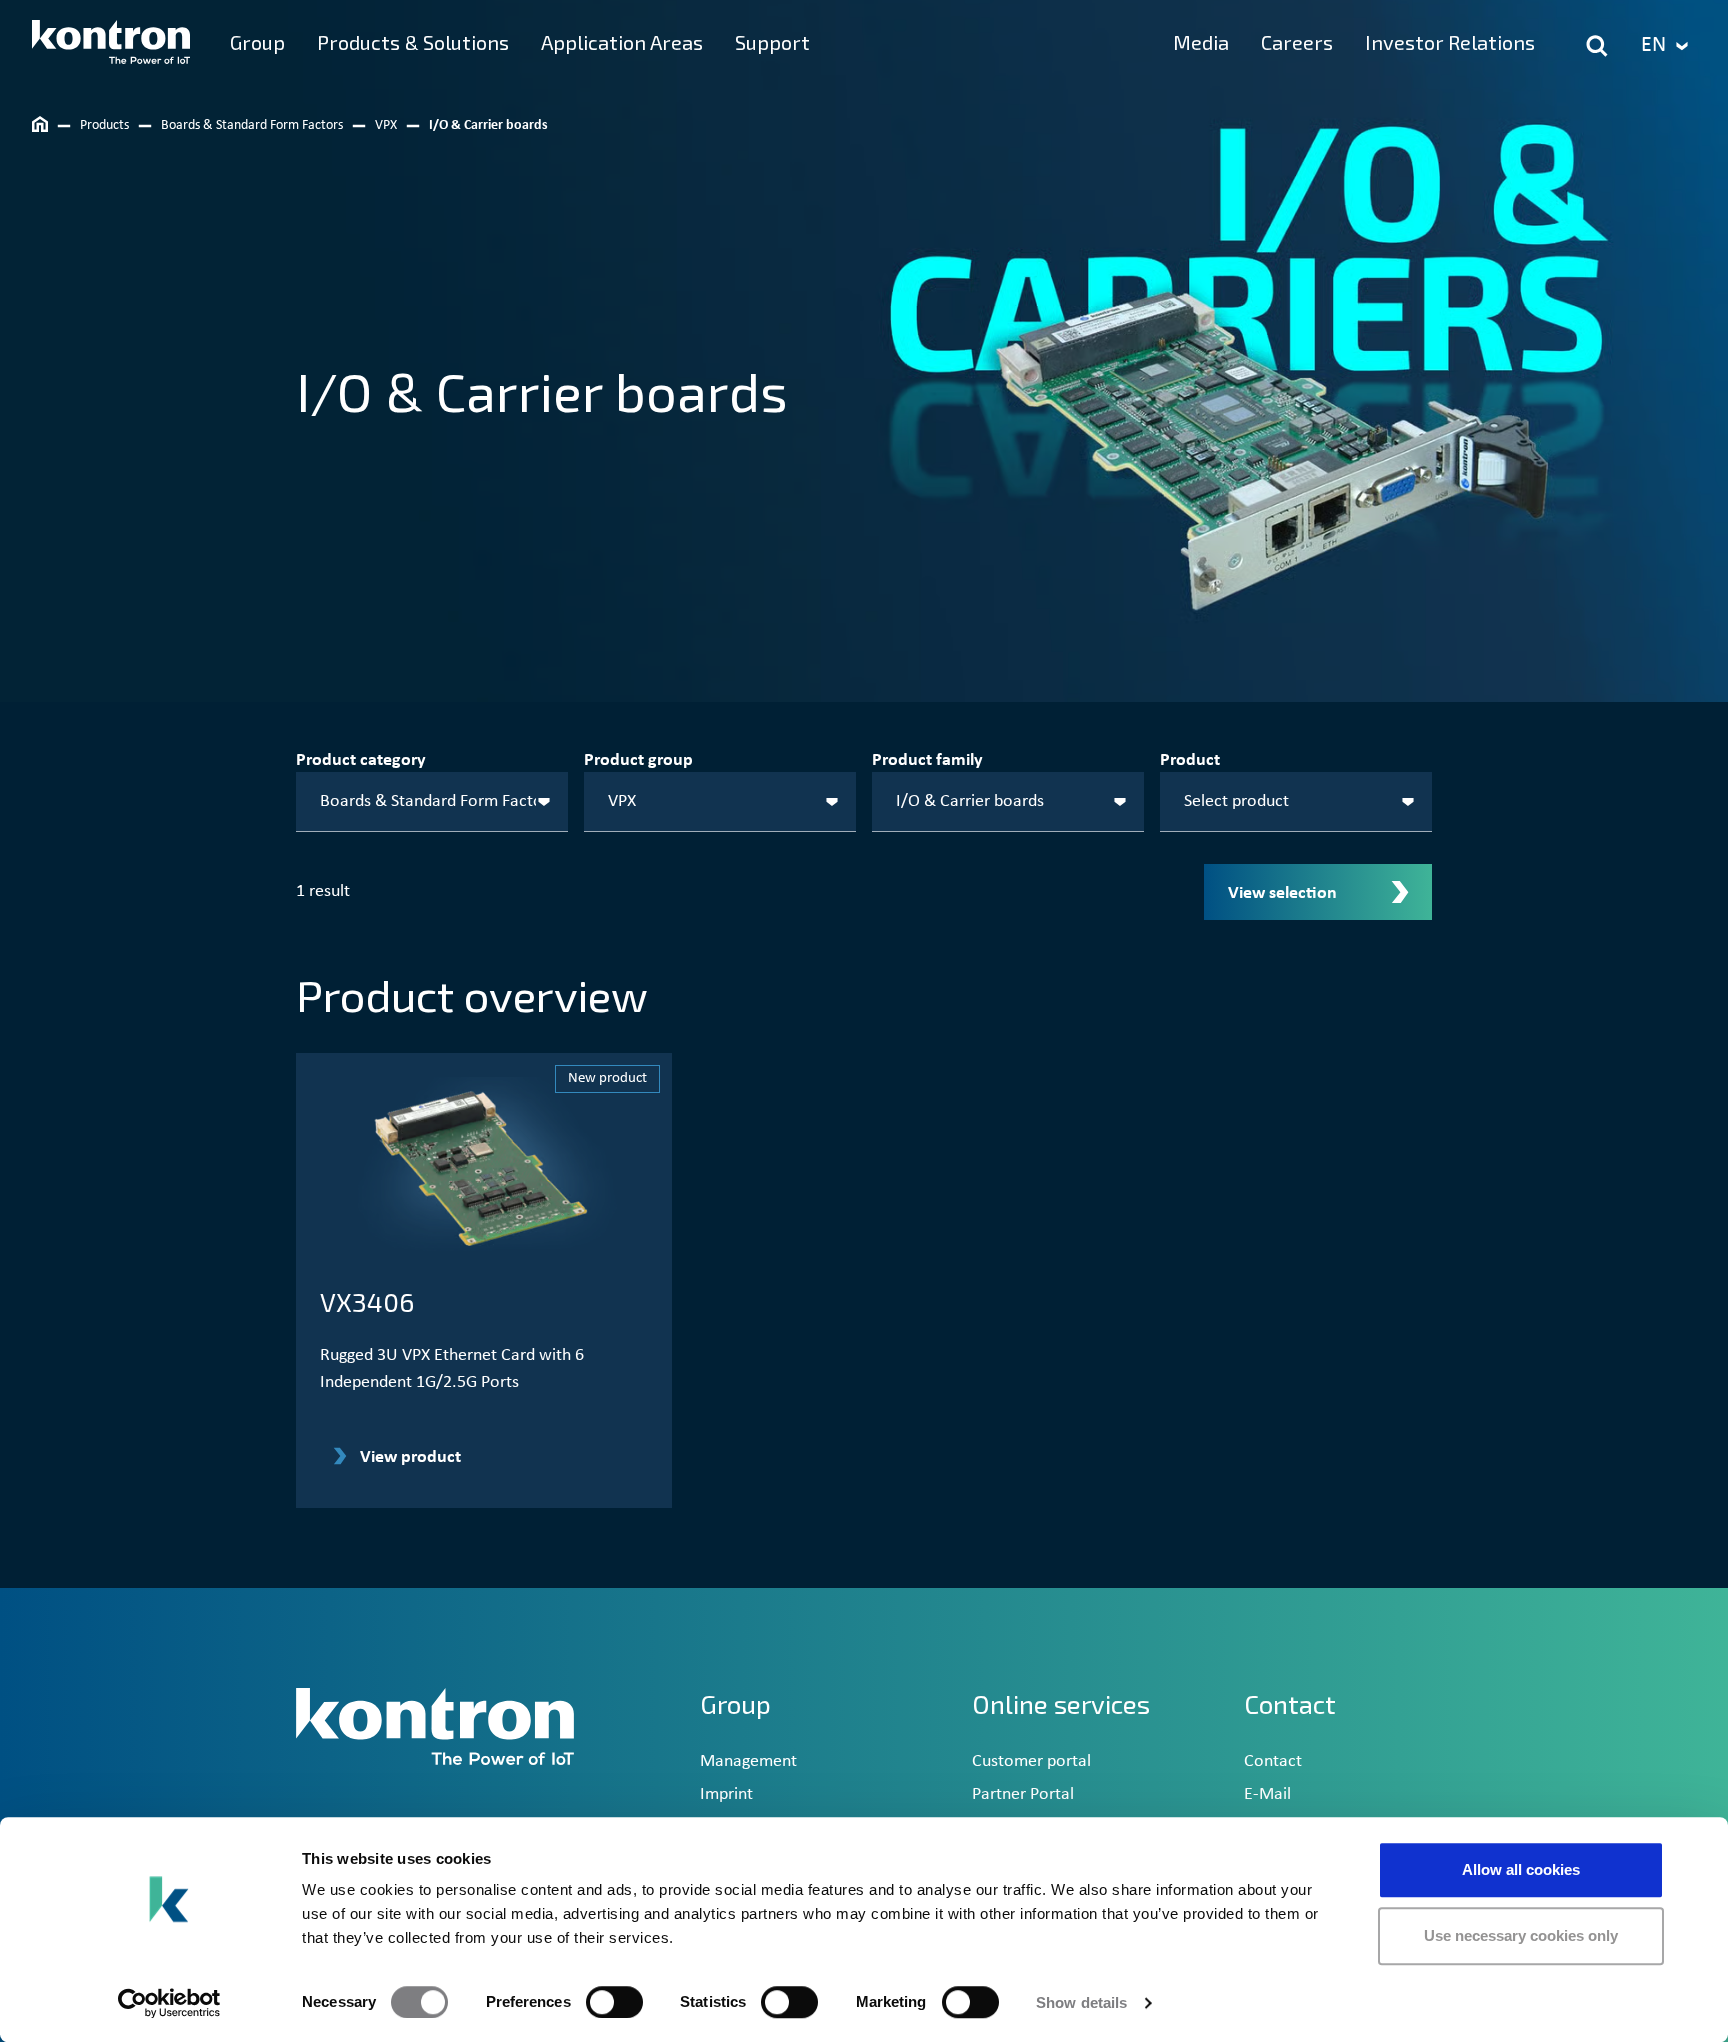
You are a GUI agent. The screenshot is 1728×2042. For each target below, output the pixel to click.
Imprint (726, 1794)
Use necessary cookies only (1521, 1935)
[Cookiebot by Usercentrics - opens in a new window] (169, 2003)
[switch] (614, 2002)
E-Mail (1267, 1794)
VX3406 (367, 1301)
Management (748, 1761)
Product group (638, 760)
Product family (927, 760)
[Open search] (1597, 46)
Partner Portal (1023, 1794)
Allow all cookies (1521, 1869)
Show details (1081, 2002)
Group (735, 1703)
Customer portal (1031, 1761)
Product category (361, 760)
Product (1190, 760)
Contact (1273, 1761)
